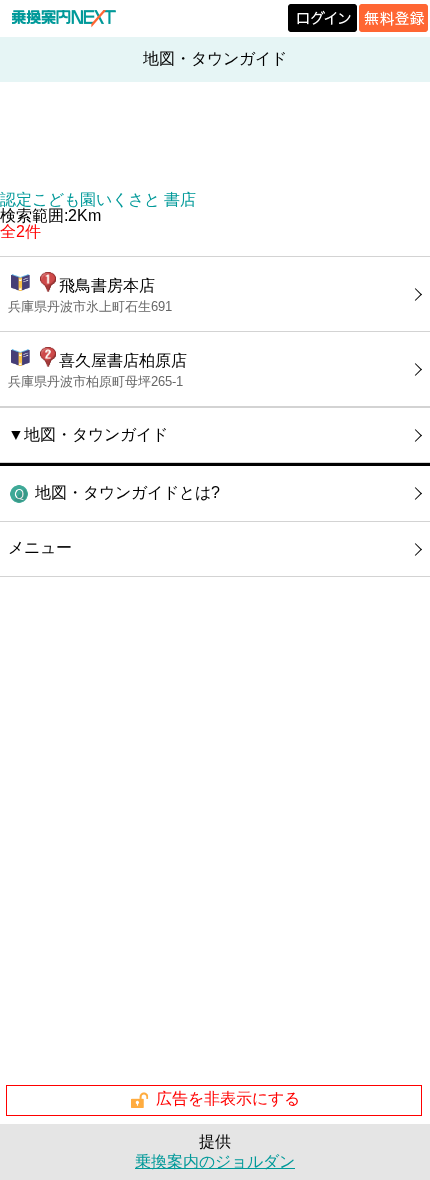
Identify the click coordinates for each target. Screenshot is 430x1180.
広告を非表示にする (228, 1099)
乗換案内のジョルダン (215, 1161)
